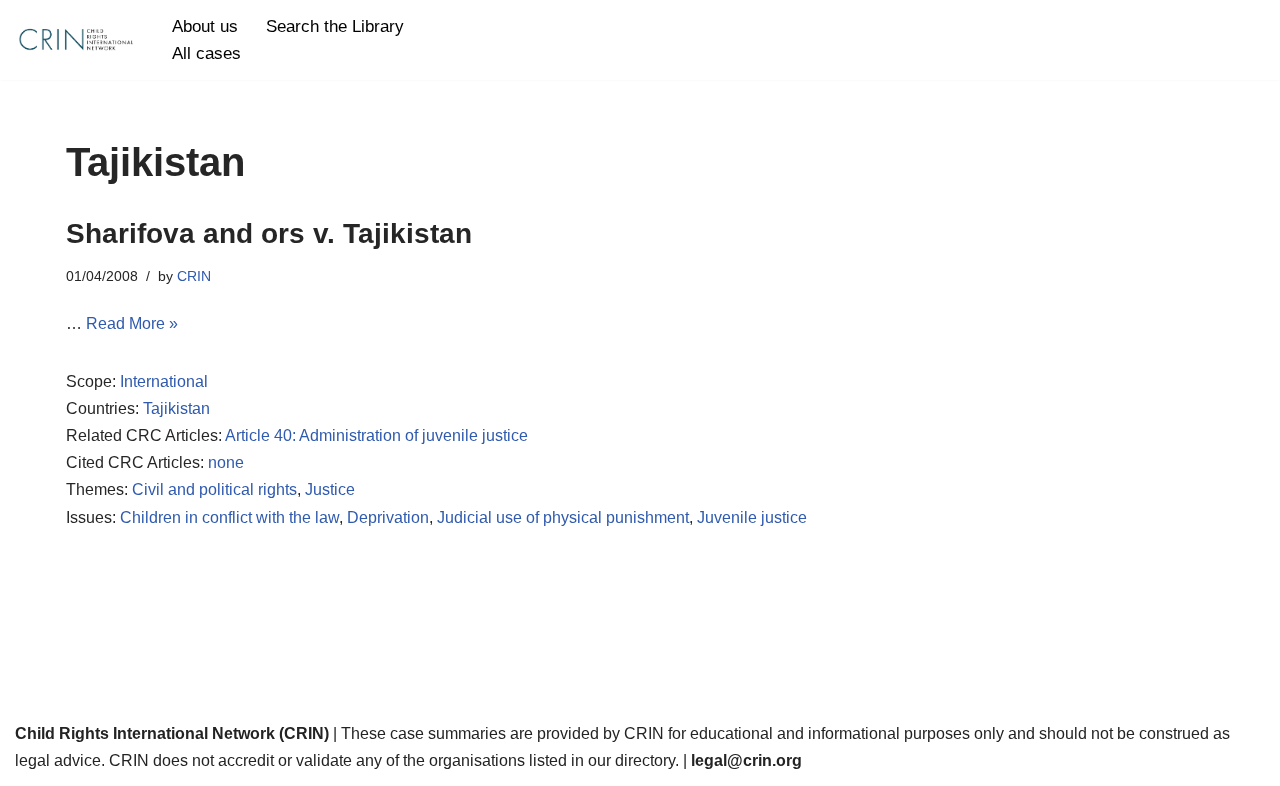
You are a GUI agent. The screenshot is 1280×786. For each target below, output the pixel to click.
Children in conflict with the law (229, 517)
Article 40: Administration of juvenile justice (376, 435)
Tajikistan (176, 408)
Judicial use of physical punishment (563, 517)
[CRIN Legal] (75, 40)
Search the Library (335, 26)
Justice (330, 489)
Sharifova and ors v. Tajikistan (269, 233)
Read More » (132, 323)
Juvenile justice (752, 517)
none (226, 462)
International (164, 381)
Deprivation (388, 517)
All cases (206, 53)
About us (205, 26)
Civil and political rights (214, 489)
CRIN (194, 276)
